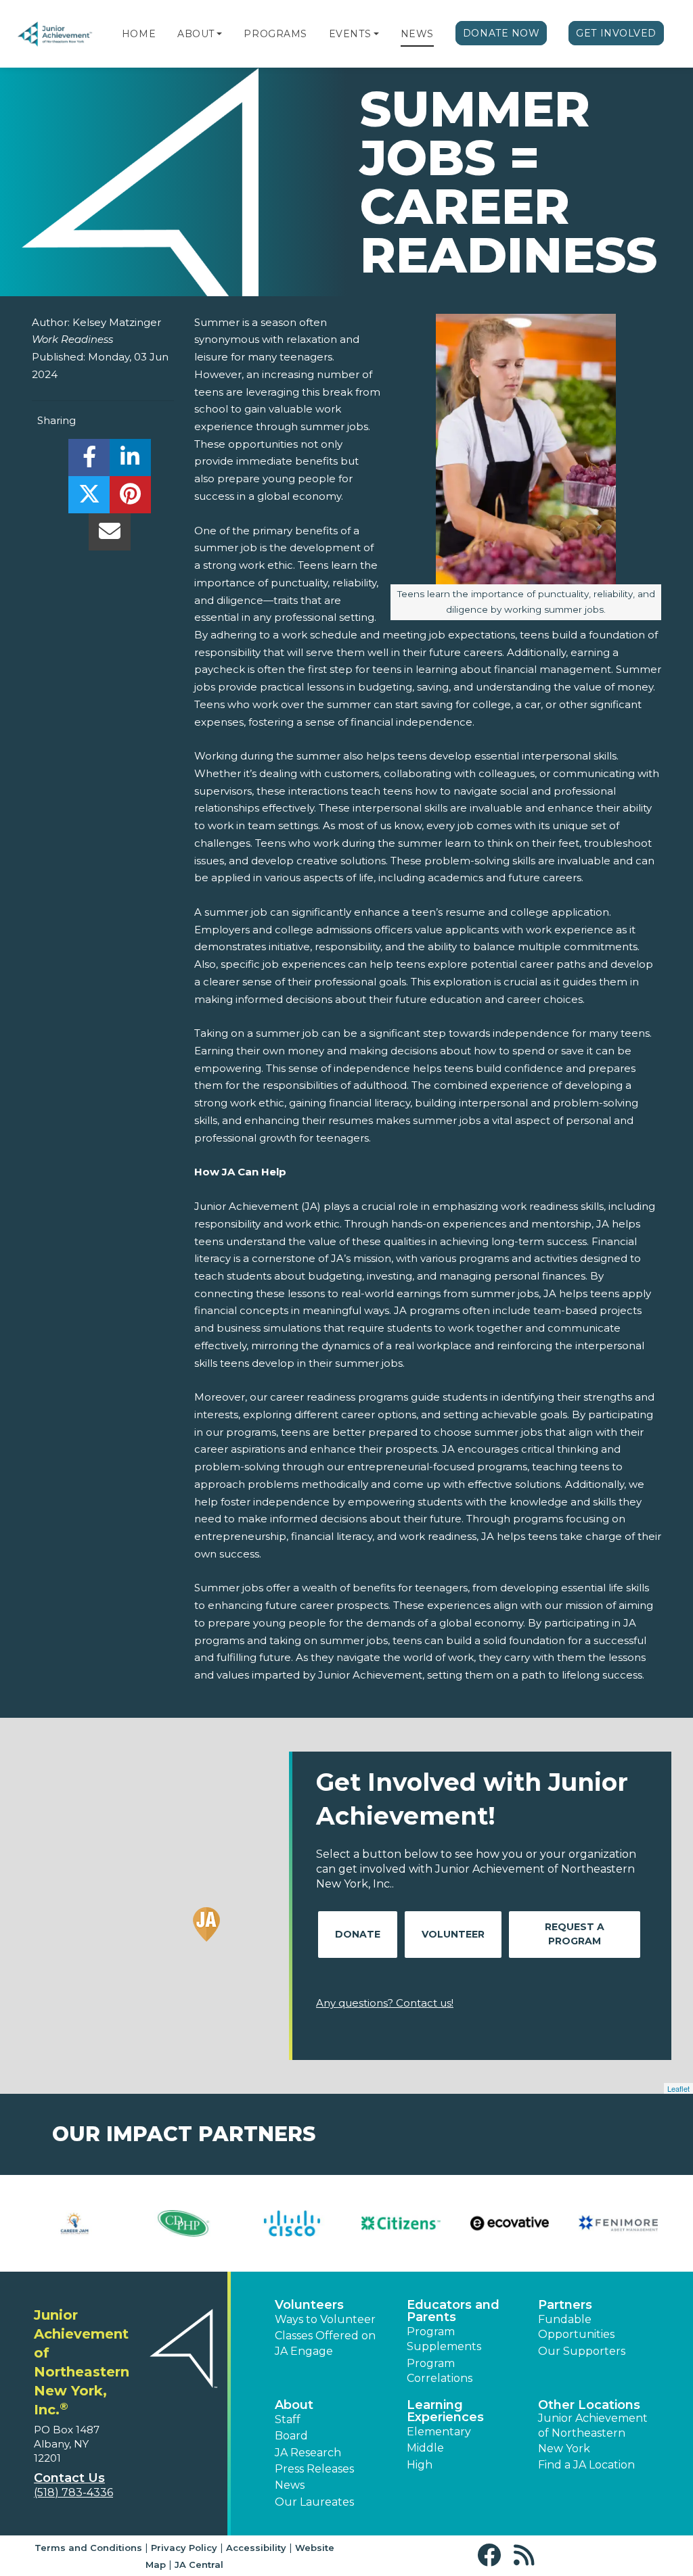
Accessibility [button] (256, 2548)
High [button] (420, 2465)
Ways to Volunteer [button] (325, 2319)
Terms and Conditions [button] (88, 2548)
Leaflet (678, 2088)
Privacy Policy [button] (184, 2548)
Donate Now (501, 33)
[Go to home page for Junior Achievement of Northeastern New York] (55, 34)
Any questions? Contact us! (385, 2003)
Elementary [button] (439, 2432)
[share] (89, 461)
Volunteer (453, 1934)
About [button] (294, 2405)
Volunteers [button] (309, 2305)
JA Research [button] (308, 2453)
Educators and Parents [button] (453, 2311)
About (196, 34)
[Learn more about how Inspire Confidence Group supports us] (510, 2223)
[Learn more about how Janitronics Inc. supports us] (618, 2223)
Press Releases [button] (314, 2469)
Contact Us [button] (69, 2478)
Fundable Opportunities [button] (576, 2327)
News (417, 34)
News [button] (290, 2485)
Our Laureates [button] (314, 2502)
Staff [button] (288, 2419)
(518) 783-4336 (73, 2492)
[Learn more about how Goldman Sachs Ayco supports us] (292, 2223)
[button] (219, 34)
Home (139, 34)
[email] (109, 535)
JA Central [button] (199, 2565)
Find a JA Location (586, 2465)
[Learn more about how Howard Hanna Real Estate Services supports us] (401, 2223)
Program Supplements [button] (444, 2339)
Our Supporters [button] (582, 2351)
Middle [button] (425, 2448)
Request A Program (575, 1934)
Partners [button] (565, 2305)
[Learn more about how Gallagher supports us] (75, 2223)
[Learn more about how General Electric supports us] (184, 2223)
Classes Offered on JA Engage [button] (325, 2343)
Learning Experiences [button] (445, 2411)
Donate (358, 1934)
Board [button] (291, 2436)
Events (350, 34)
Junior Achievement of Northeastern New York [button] (593, 2433)
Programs (275, 34)
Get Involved (616, 33)
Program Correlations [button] (440, 2371)
